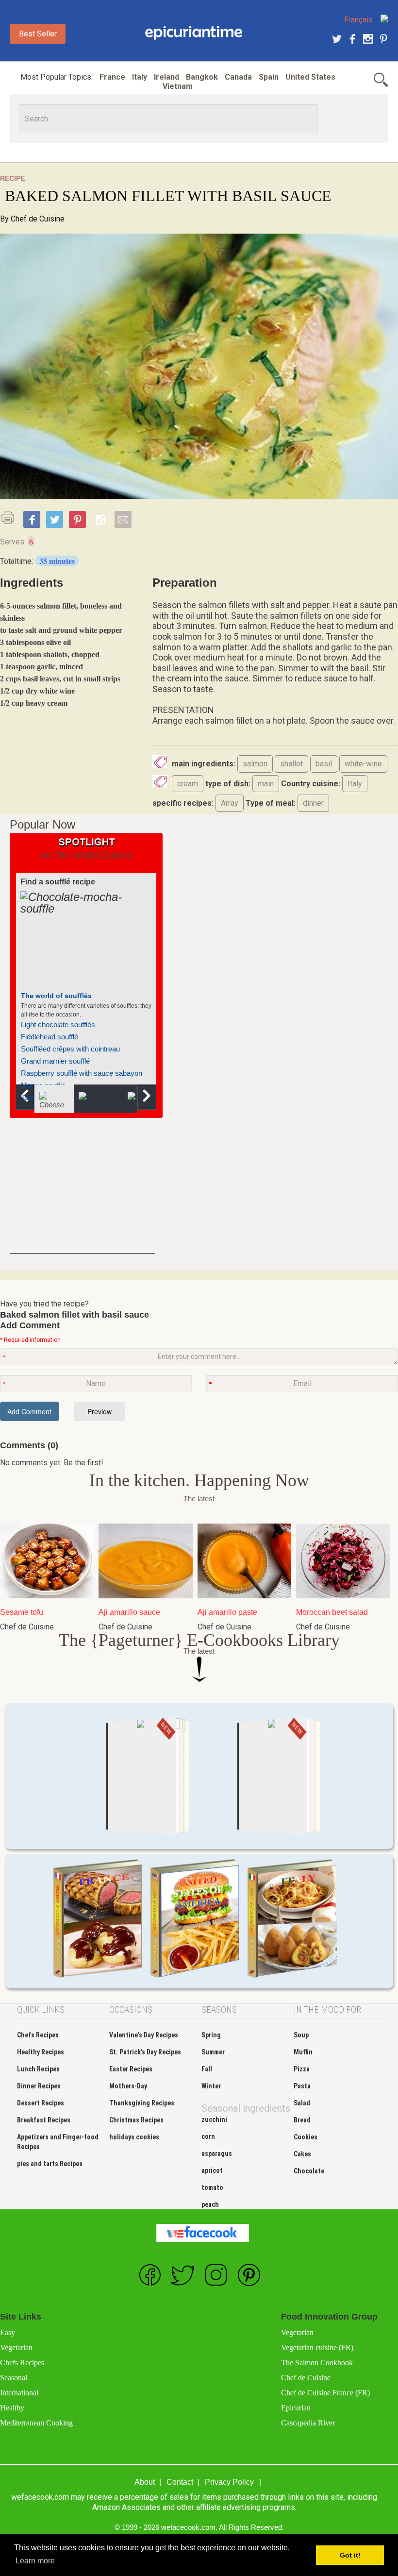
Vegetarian (16, 2347)
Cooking (194, 33)
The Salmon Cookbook (317, 2363)
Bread (302, 2120)
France (112, 77)
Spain (269, 77)
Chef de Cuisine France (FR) (325, 2393)
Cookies (306, 2137)
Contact (180, 2482)
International (19, 2393)
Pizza (302, 2069)
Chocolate (309, 2171)
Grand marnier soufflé (55, 1061)
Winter (211, 2086)
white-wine (363, 764)
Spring (211, 2035)
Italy (140, 77)
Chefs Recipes (38, 2035)
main (266, 784)
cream (188, 784)
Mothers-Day (128, 2086)
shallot (291, 764)
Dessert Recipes (41, 2103)
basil (324, 764)
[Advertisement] (83, 1193)
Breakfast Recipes (44, 2120)
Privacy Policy (229, 2482)
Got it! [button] (350, 2555)
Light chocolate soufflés (58, 1025)
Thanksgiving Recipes (142, 2103)
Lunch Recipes (38, 2069)
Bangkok (202, 77)
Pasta (302, 2086)
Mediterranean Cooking (36, 2423)
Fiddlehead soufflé (50, 1037)
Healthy (12, 2408)
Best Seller (38, 34)
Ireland (166, 77)
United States (310, 77)
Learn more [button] (35, 2561)
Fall (207, 2069)
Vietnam (178, 86)
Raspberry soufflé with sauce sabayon (82, 1073)
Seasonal (14, 2378)
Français (358, 20)
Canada (238, 77)
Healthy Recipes (41, 2052)
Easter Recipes (131, 2069)
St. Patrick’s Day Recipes (145, 2052)
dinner (313, 803)
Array (230, 803)
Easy (8, 2332)
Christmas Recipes (136, 2120)
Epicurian (296, 2408)
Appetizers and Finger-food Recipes (58, 2142)
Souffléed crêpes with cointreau (70, 1049)
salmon (255, 764)
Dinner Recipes (39, 2086)
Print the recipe (11, 518)
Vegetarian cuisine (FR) (317, 2347)
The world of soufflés (56, 996)
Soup (301, 2035)
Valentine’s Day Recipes (144, 2035)
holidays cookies (134, 2137)
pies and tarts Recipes (50, 2164)
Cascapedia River (308, 2423)
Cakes (302, 2154)
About (145, 2482)
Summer (213, 2052)
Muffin (303, 2052)
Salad (302, 2103)
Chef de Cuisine (38, 219)
